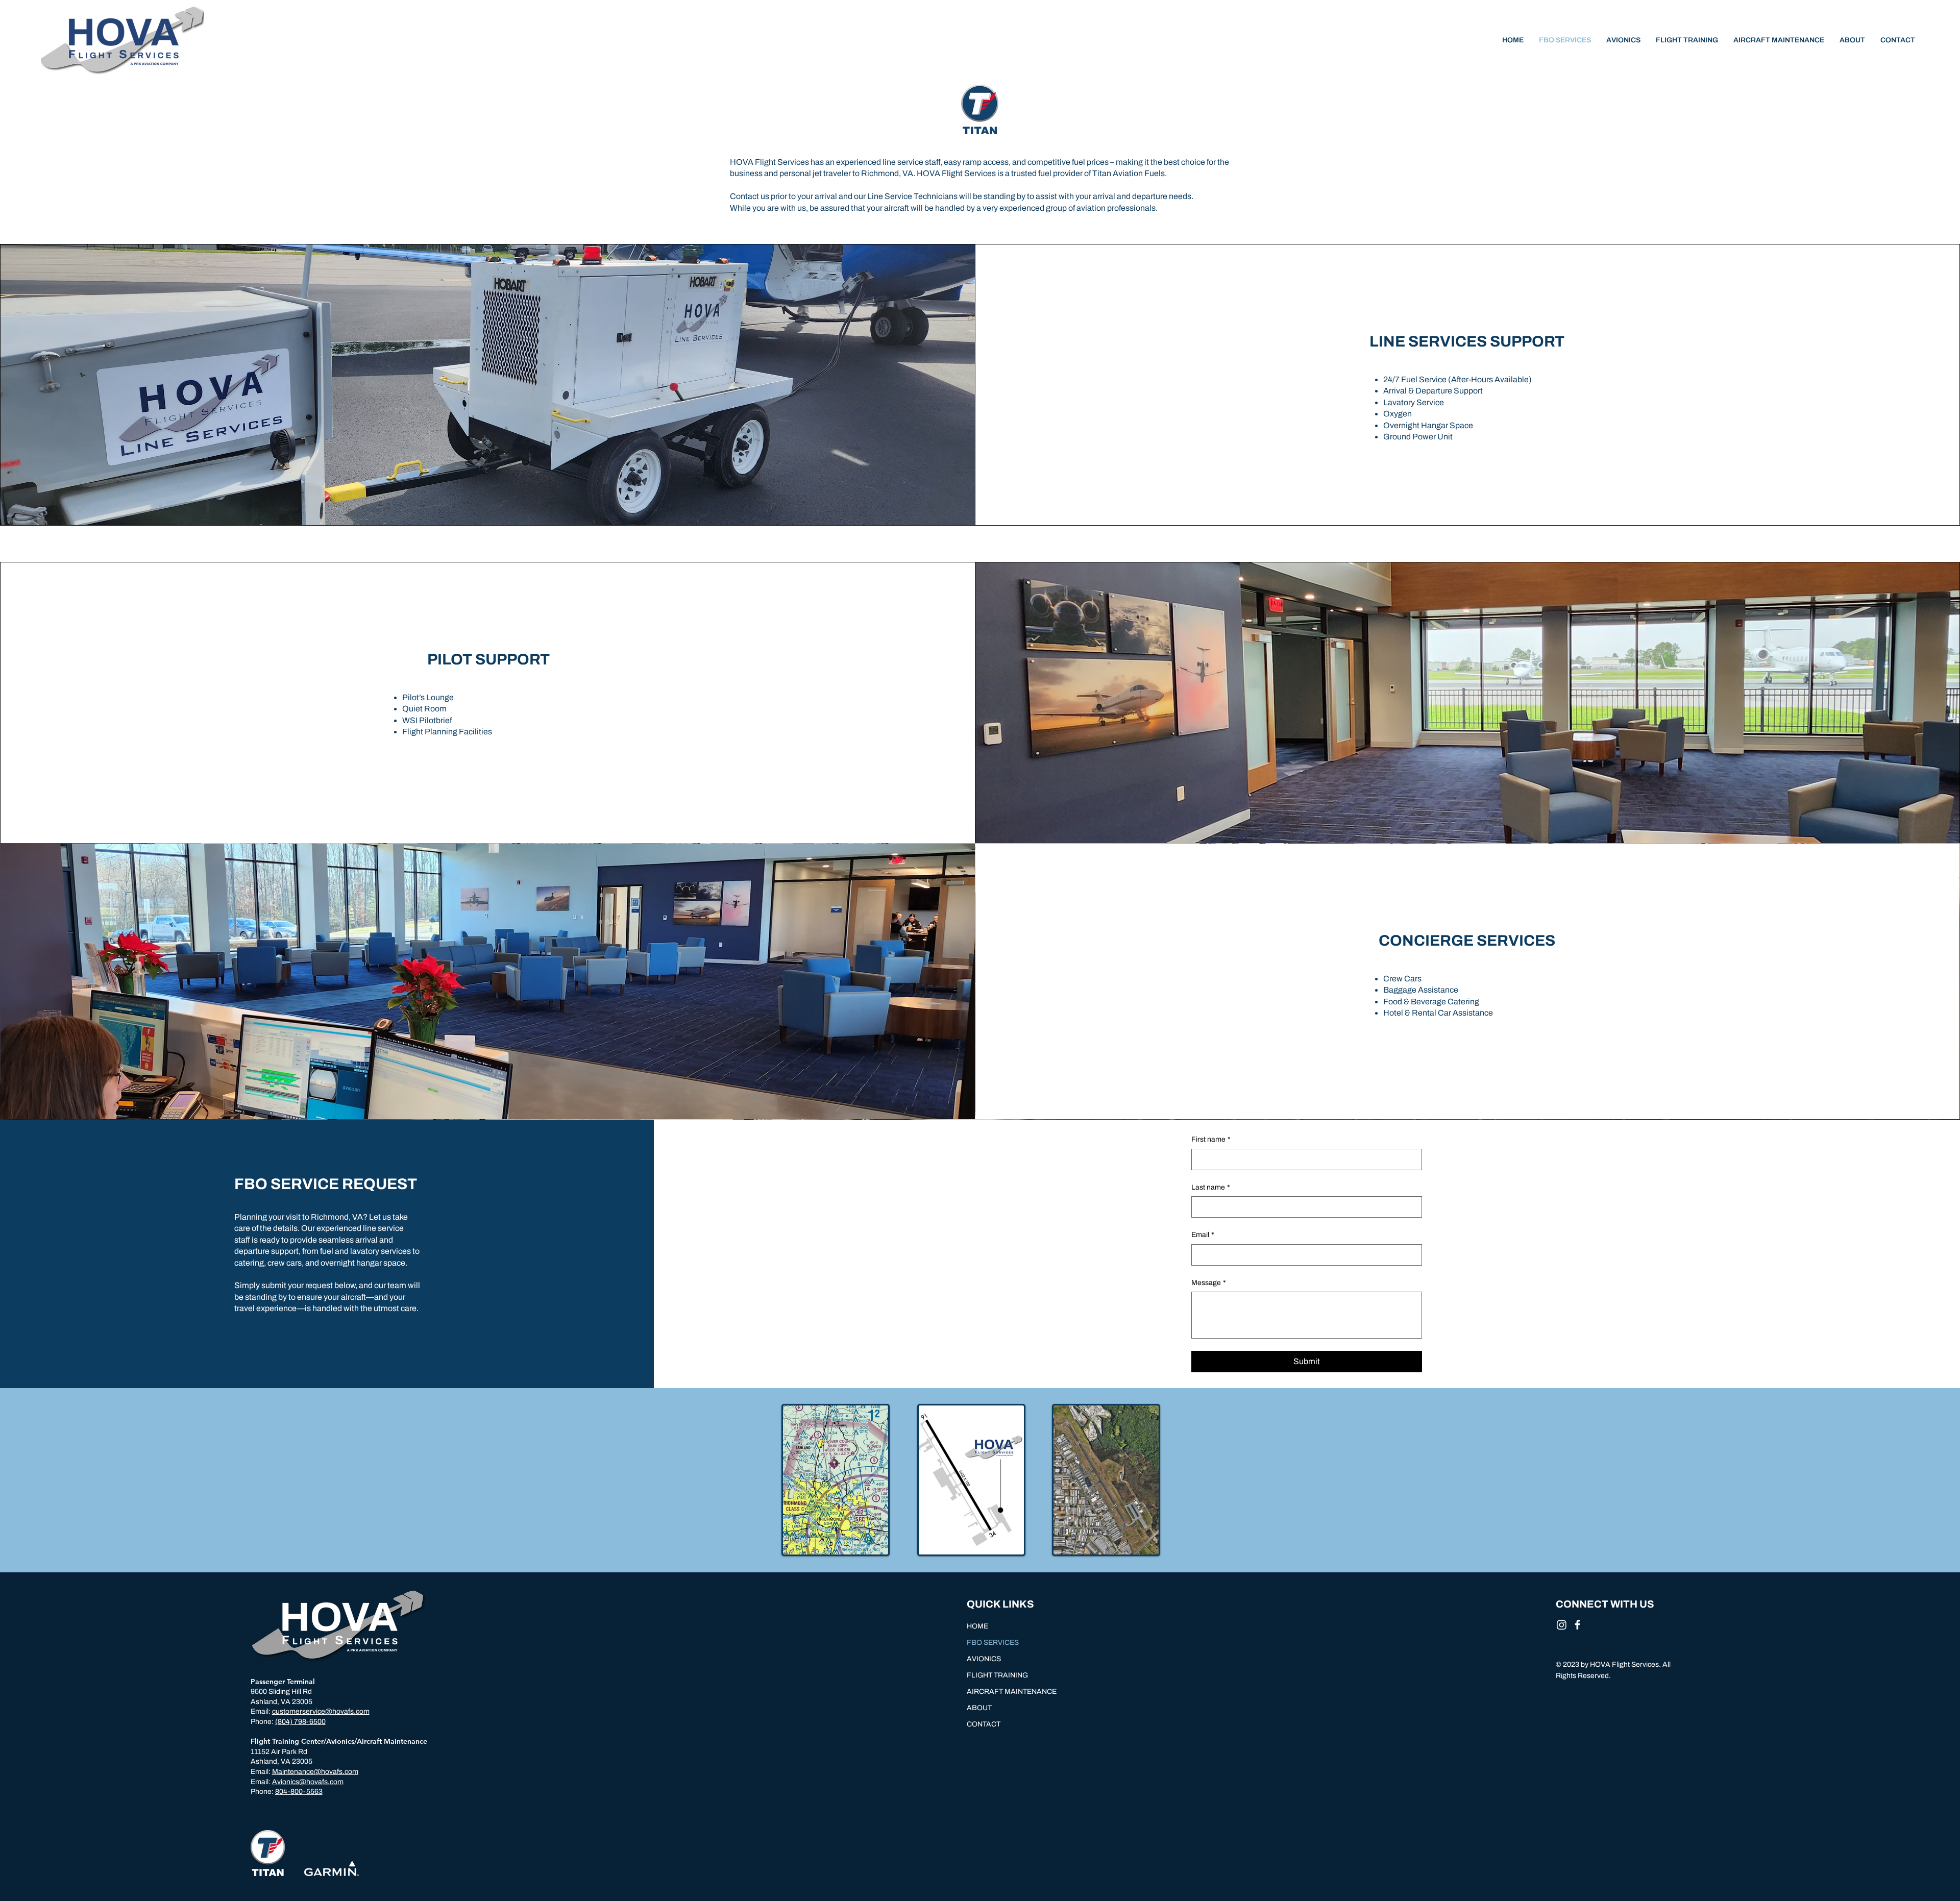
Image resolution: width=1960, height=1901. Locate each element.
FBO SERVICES (993, 1643)
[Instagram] (1562, 1625)
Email (1203, 1235)
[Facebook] (1577, 1625)
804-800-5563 (299, 1792)
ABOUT (979, 1708)
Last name (1211, 1187)
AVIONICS (984, 1659)
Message (1209, 1283)
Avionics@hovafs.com (308, 1782)
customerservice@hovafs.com (321, 1711)
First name (1211, 1139)
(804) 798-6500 (300, 1722)
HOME (977, 1626)
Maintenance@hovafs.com (315, 1772)
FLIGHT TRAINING (997, 1675)
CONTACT (984, 1724)
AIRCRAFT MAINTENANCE (1012, 1692)
